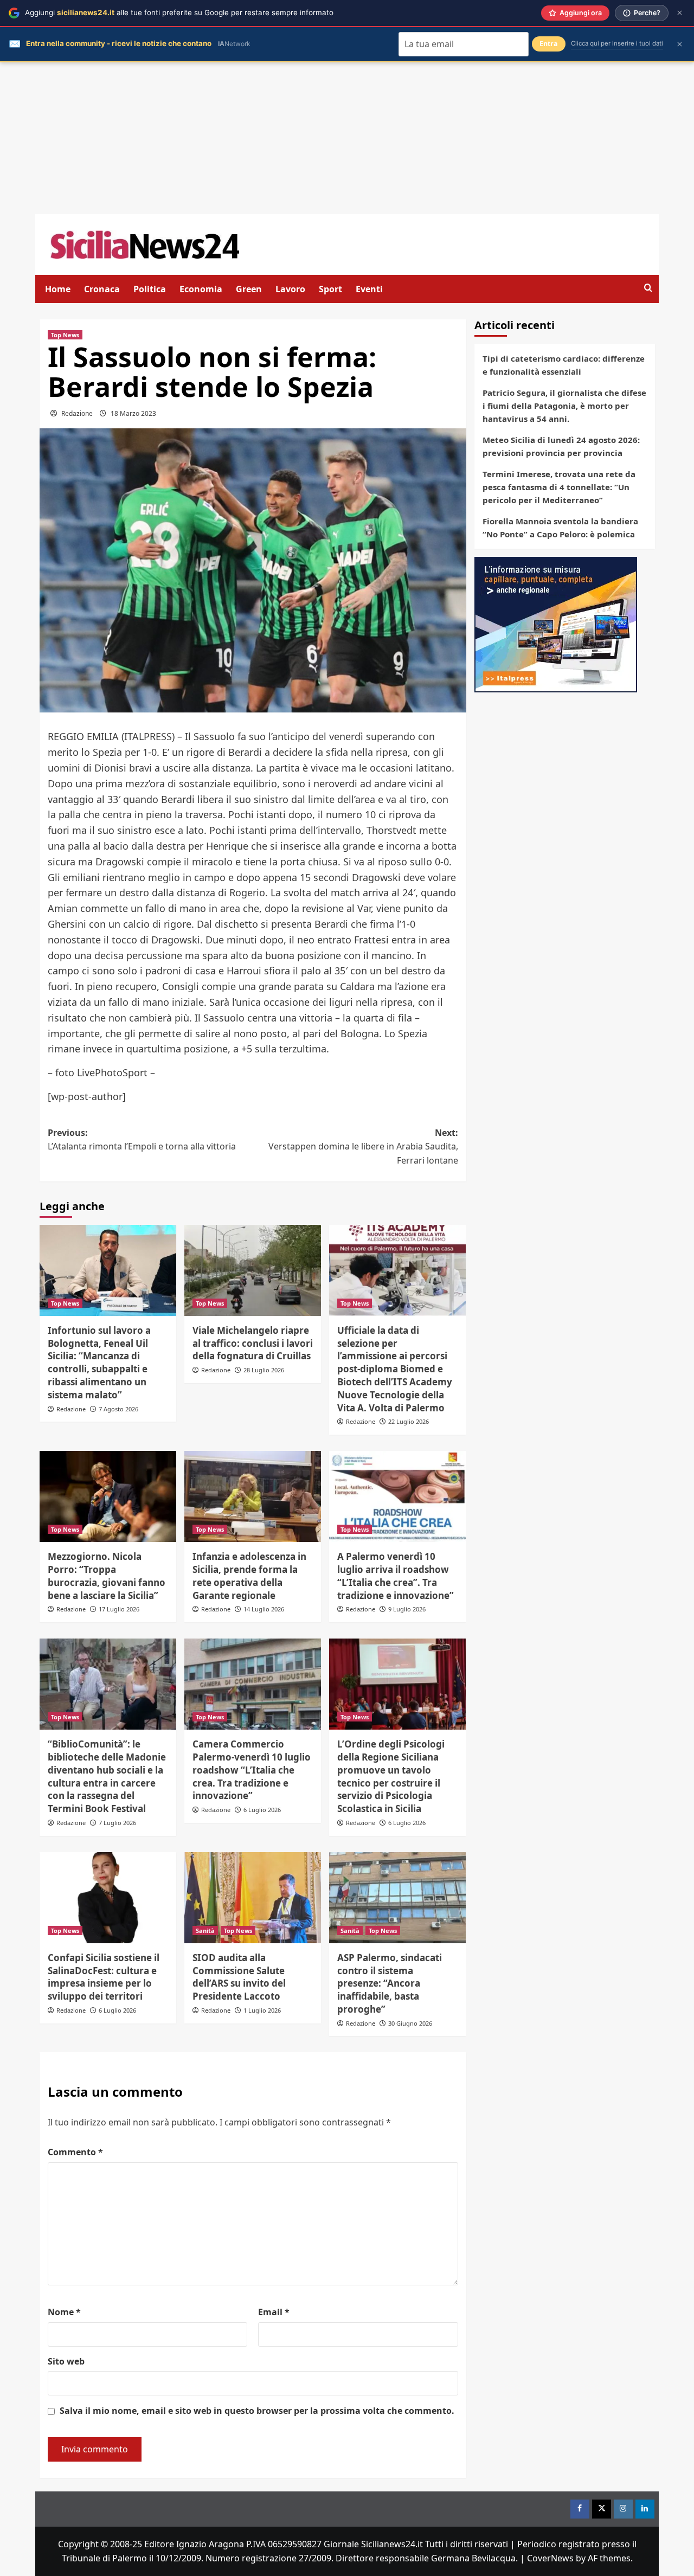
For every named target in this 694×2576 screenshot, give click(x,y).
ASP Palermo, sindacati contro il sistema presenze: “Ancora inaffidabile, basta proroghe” (390, 1983)
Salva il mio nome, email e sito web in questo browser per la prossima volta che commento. (257, 2411)
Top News (65, 335)
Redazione (77, 413)
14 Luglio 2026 (264, 1609)
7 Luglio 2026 (117, 1823)
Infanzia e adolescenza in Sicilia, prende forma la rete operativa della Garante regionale (249, 1576)
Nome (64, 2312)
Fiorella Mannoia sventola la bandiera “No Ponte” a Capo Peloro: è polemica (560, 528)
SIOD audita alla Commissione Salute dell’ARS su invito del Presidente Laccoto (239, 1977)
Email (274, 2312)
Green (249, 289)
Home (58, 289)
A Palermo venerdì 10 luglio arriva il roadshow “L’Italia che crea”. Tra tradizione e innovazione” (396, 1576)
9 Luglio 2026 (407, 1609)
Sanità (205, 1931)
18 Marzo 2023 (133, 413)
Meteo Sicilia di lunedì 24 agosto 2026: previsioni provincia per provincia (561, 446)
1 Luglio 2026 (262, 2010)
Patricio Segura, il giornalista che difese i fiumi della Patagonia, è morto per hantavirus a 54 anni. (564, 406)
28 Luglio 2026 (264, 1370)
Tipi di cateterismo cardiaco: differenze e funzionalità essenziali (564, 365)
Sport (330, 289)
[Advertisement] (347, 138)
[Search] (648, 288)
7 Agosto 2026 (118, 1409)
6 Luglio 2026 (262, 1810)
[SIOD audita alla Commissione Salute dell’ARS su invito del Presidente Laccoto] (253, 1898)
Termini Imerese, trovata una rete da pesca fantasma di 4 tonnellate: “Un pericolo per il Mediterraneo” (559, 487)
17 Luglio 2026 (119, 1609)
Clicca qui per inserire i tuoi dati (617, 43)
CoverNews (550, 2558)
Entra (549, 44)
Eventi (369, 289)
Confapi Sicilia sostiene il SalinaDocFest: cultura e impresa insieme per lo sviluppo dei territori (104, 1977)
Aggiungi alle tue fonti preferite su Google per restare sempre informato (179, 12)
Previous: (142, 1140)
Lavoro (290, 289)
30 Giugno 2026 (410, 2023)
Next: (363, 1146)
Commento (75, 2152)
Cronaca (102, 289)
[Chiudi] (680, 13)
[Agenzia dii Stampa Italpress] (556, 624)
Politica (150, 289)
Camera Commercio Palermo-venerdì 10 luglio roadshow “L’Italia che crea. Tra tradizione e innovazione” (252, 1770)
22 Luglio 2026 (409, 1421)
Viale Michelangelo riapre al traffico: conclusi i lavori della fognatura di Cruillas (253, 1343)
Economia (201, 289)
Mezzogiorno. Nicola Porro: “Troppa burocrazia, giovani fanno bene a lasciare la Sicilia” (107, 1576)
